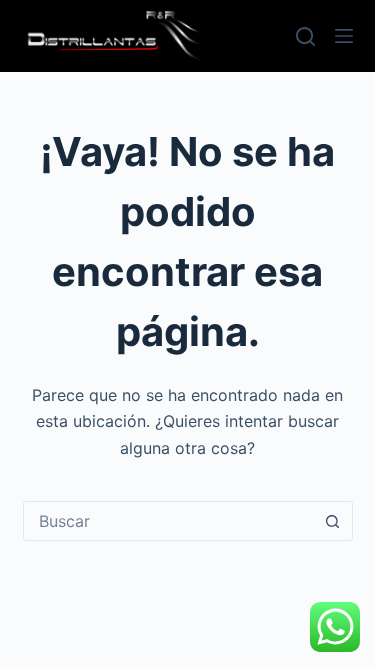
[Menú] (344, 36)
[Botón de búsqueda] (333, 521)
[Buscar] (305, 36)
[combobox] (169, 521)
